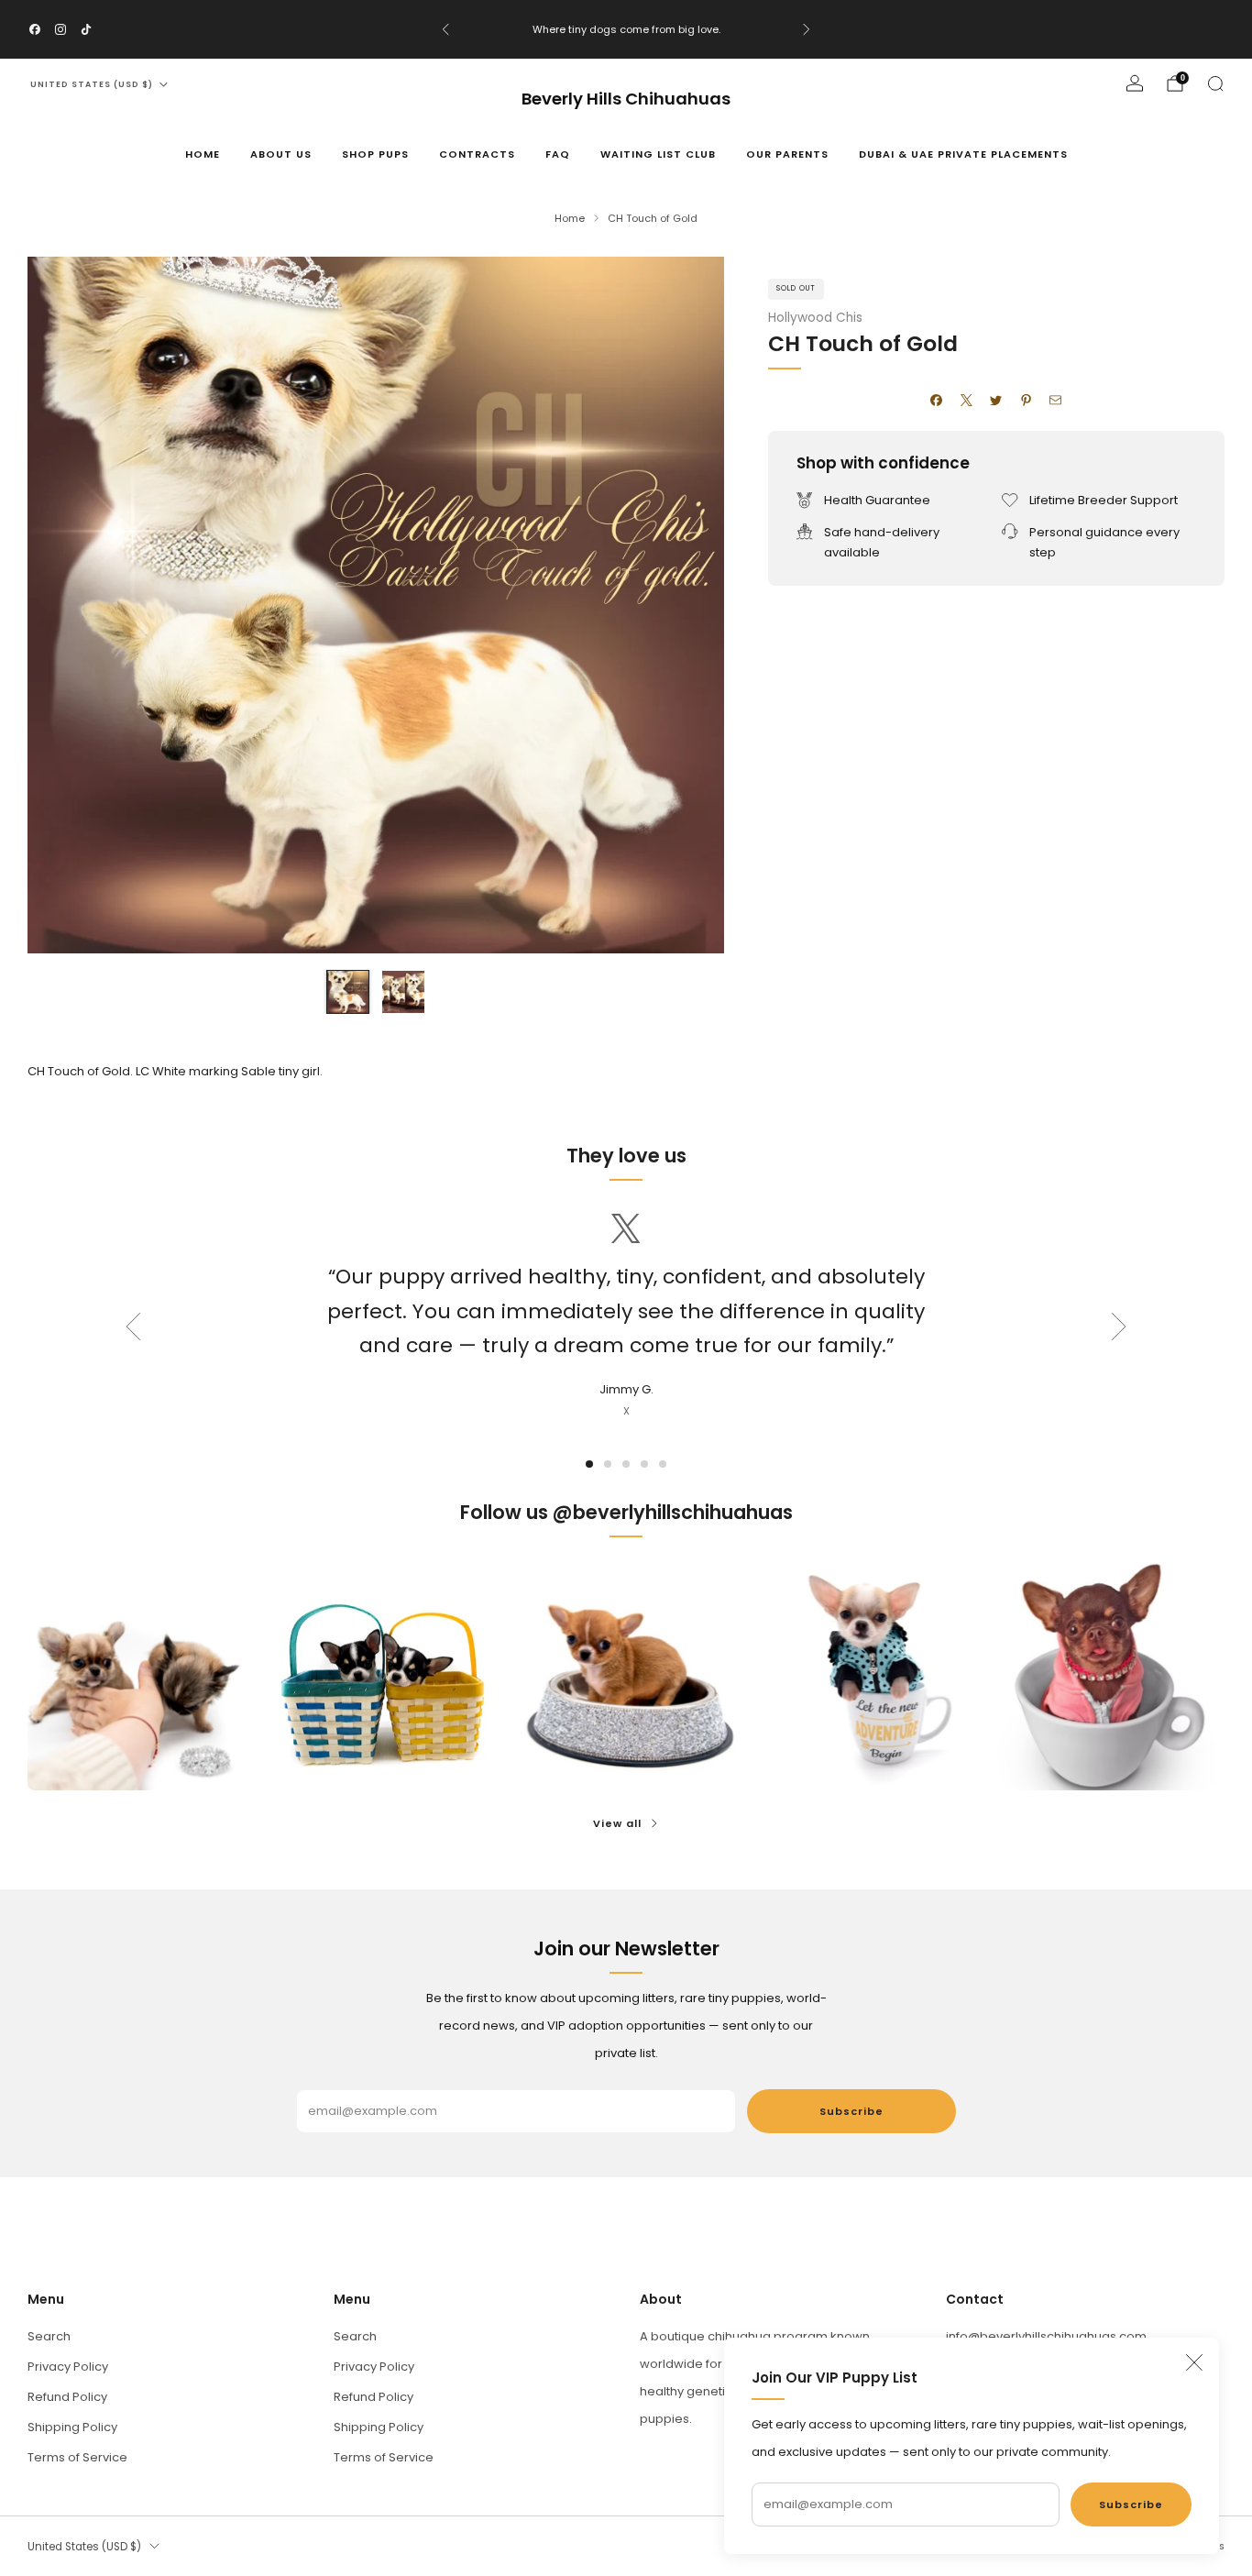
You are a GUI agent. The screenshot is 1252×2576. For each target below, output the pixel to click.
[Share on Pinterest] (1027, 401)
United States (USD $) (92, 84)
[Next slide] (688, 605)
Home (203, 154)
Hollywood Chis (815, 318)
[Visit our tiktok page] (86, 29)
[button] (589, 1464)
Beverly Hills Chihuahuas (626, 99)
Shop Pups (375, 154)
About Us (281, 154)
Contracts (477, 154)
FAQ (558, 154)
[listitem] (626, 29)
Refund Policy (67, 2397)
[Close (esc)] (1194, 2362)
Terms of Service (77, 2457)
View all (617, 1823)
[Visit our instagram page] (60, 29)
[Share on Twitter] (996, 401)
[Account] (1135, 83)
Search (49, 2336)
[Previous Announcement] (445, 29)
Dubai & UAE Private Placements (963, 154)
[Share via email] (1056, 401)
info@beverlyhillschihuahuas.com (1046, 2336)
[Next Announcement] (807, 29)
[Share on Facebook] (937, 401)
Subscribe (1131, 2504)
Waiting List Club (658, 154)
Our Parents (787, 154)
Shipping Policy (72, 2427)
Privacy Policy (68, 2367)
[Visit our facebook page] (35, 29)
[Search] (1215, 83)
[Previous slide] (63, 605)
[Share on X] (967, 401)
